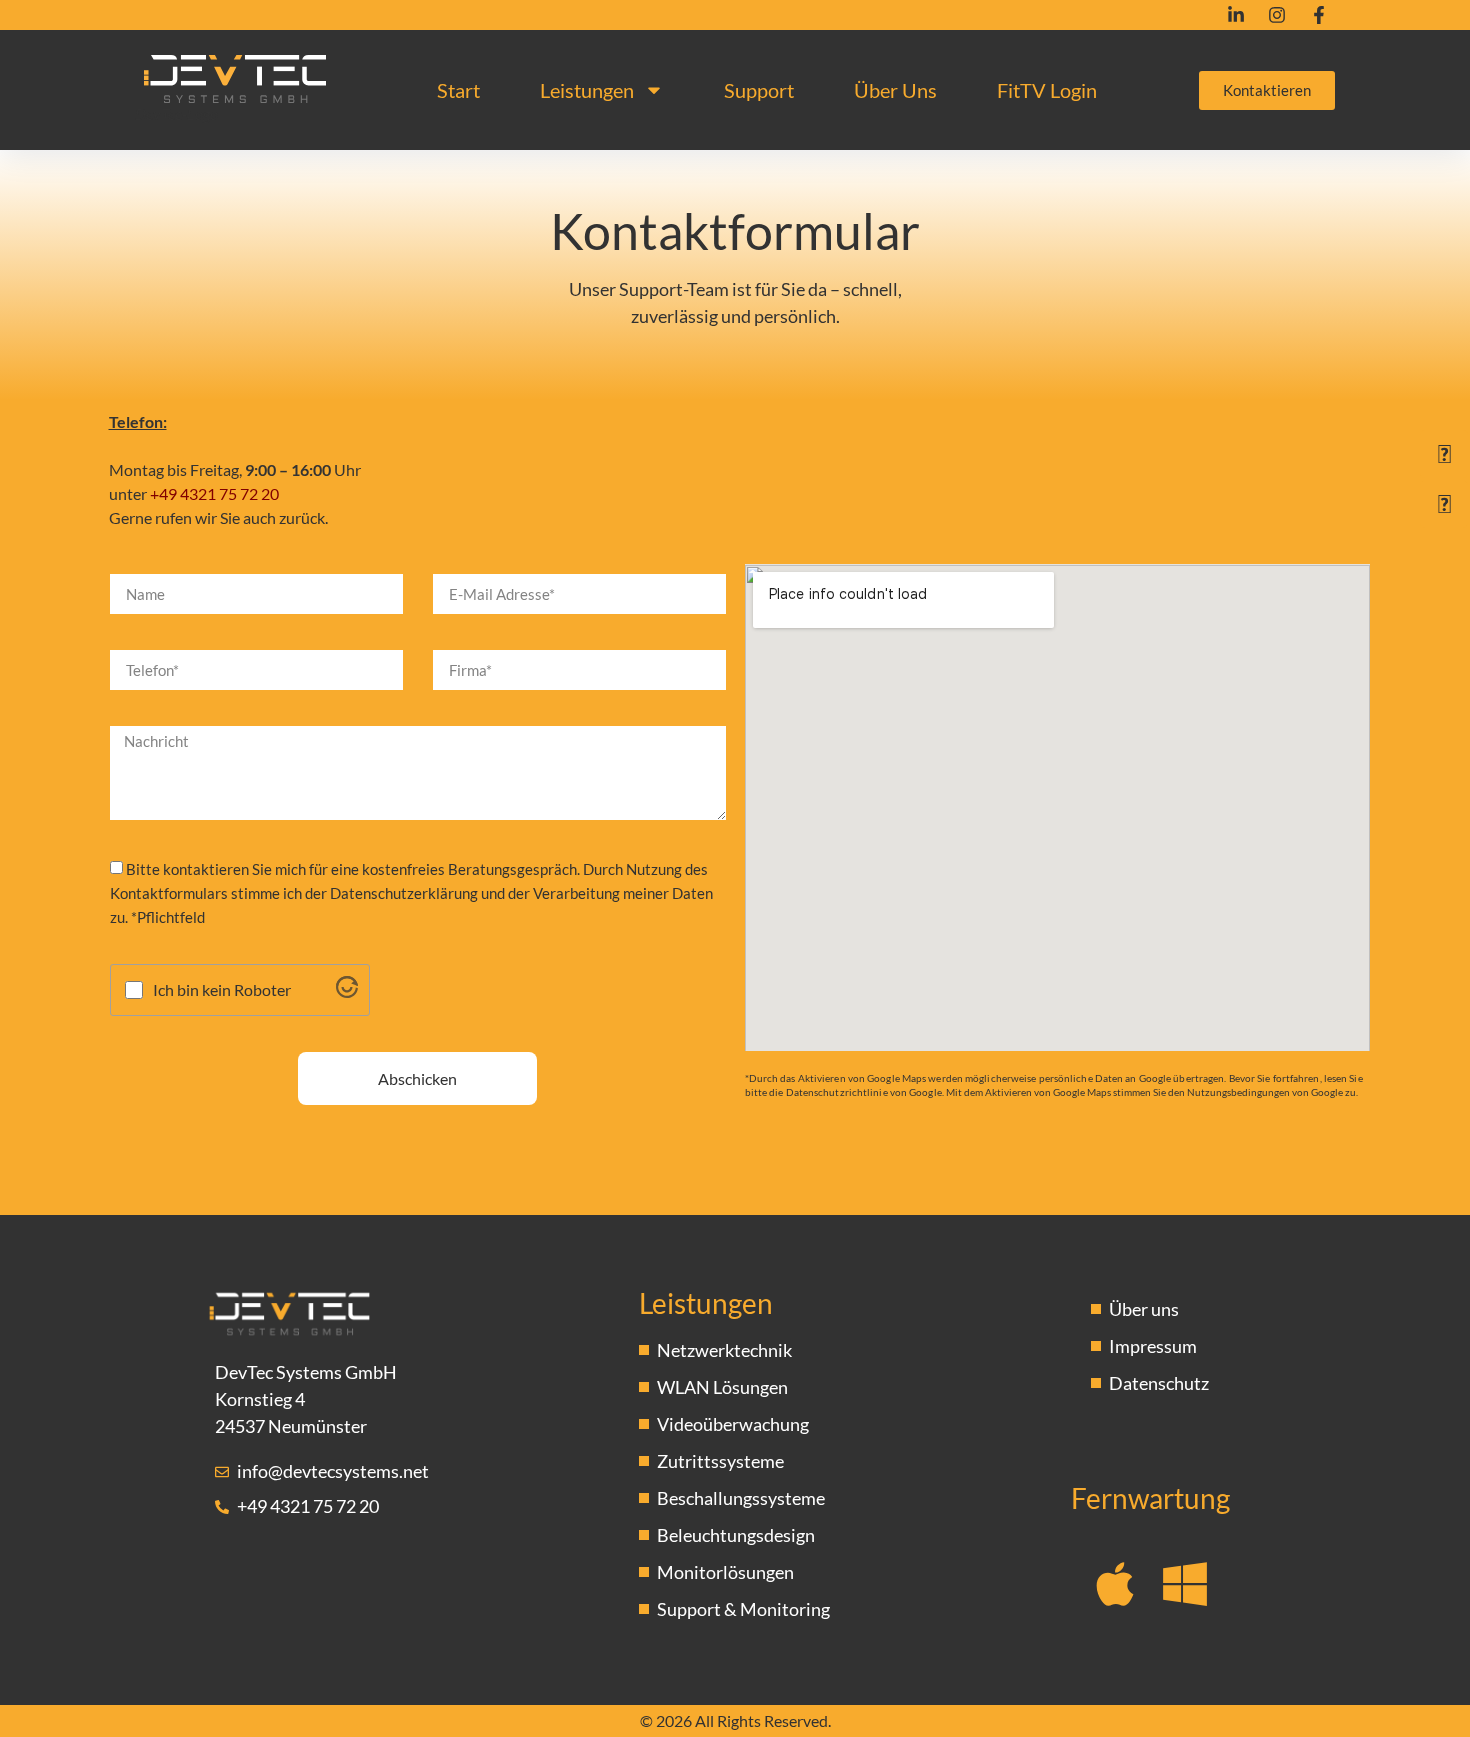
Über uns (895, 90)
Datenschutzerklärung (404, 893)
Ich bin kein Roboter (222, 990)
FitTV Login (1047, 90)
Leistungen (587, 90)
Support (759, 90)
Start (458, 90)
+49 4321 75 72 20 (214, 493)
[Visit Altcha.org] (347, 991)
